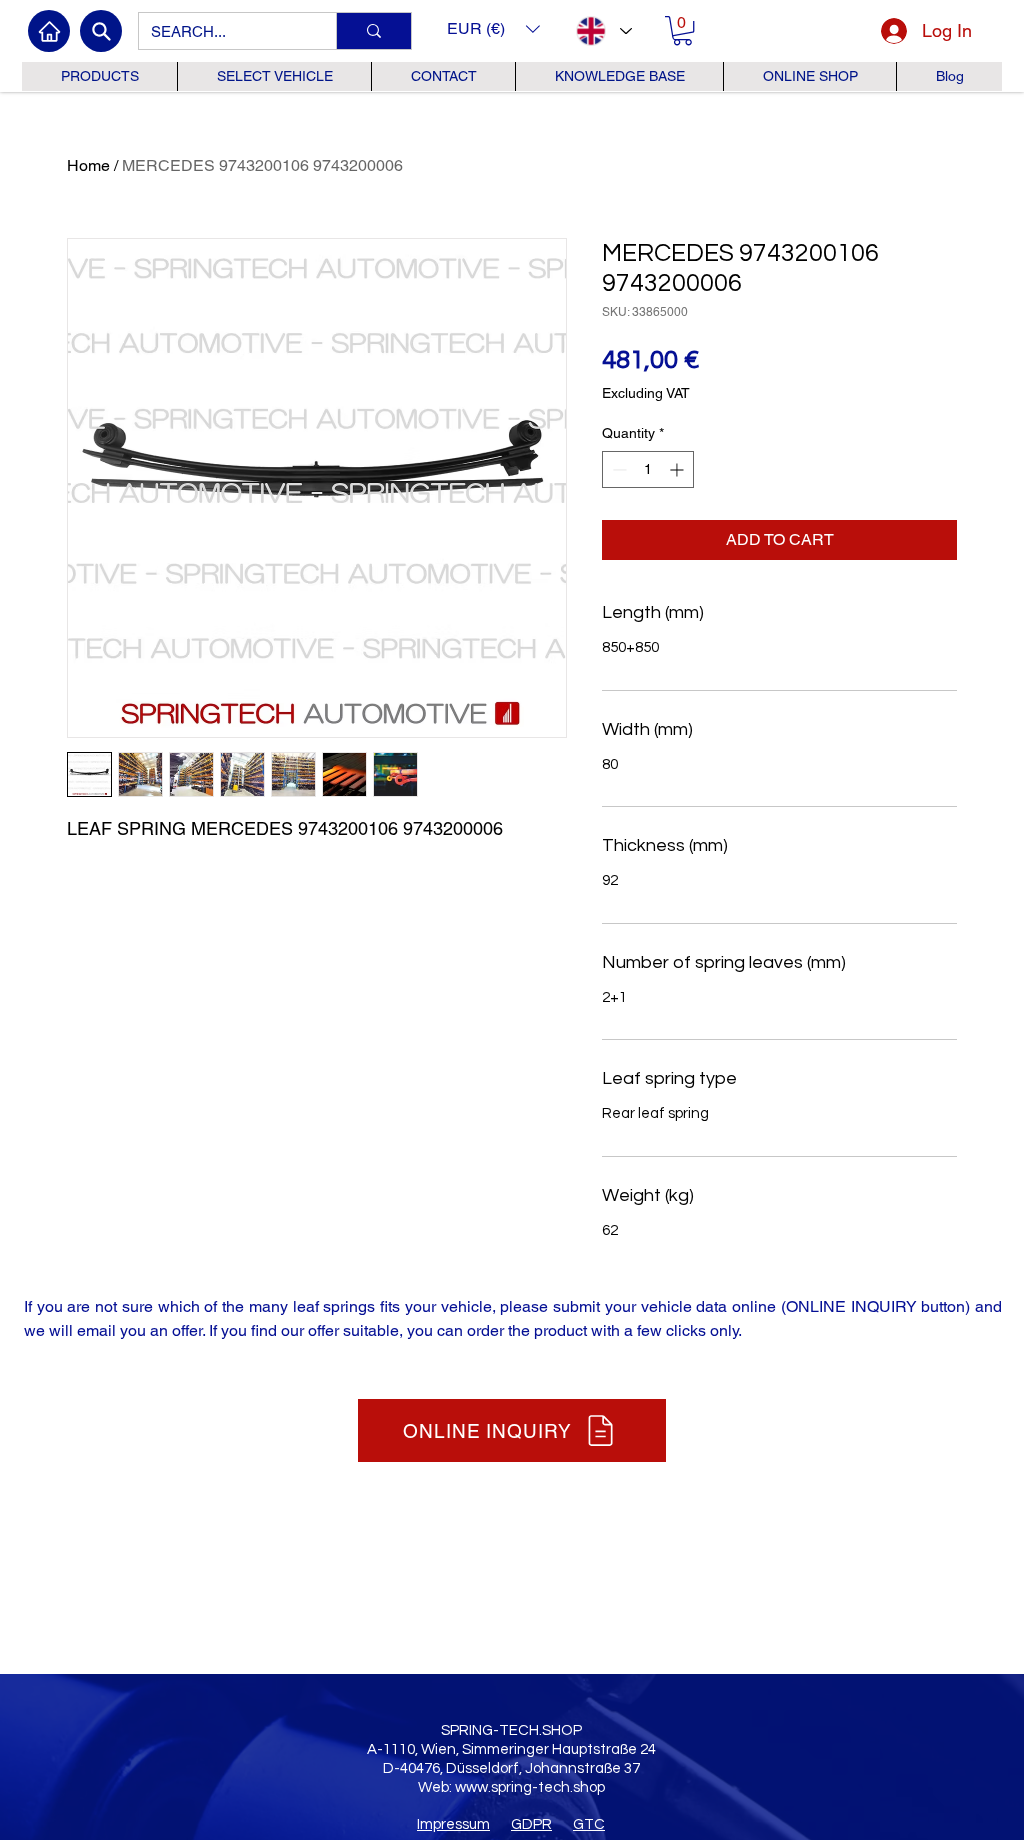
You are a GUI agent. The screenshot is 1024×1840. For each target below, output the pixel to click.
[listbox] (493, 28)
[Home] (49, 31)
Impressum (453, 1824)
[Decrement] (617, 469)
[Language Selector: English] (603, 31)
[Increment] (678, 469)
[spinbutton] (648, 469)
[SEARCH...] (373, 31)
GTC (589, 1824)
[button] (493, 28)
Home (88, 165)
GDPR (531, 1824)
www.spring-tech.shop (530, 1787)
